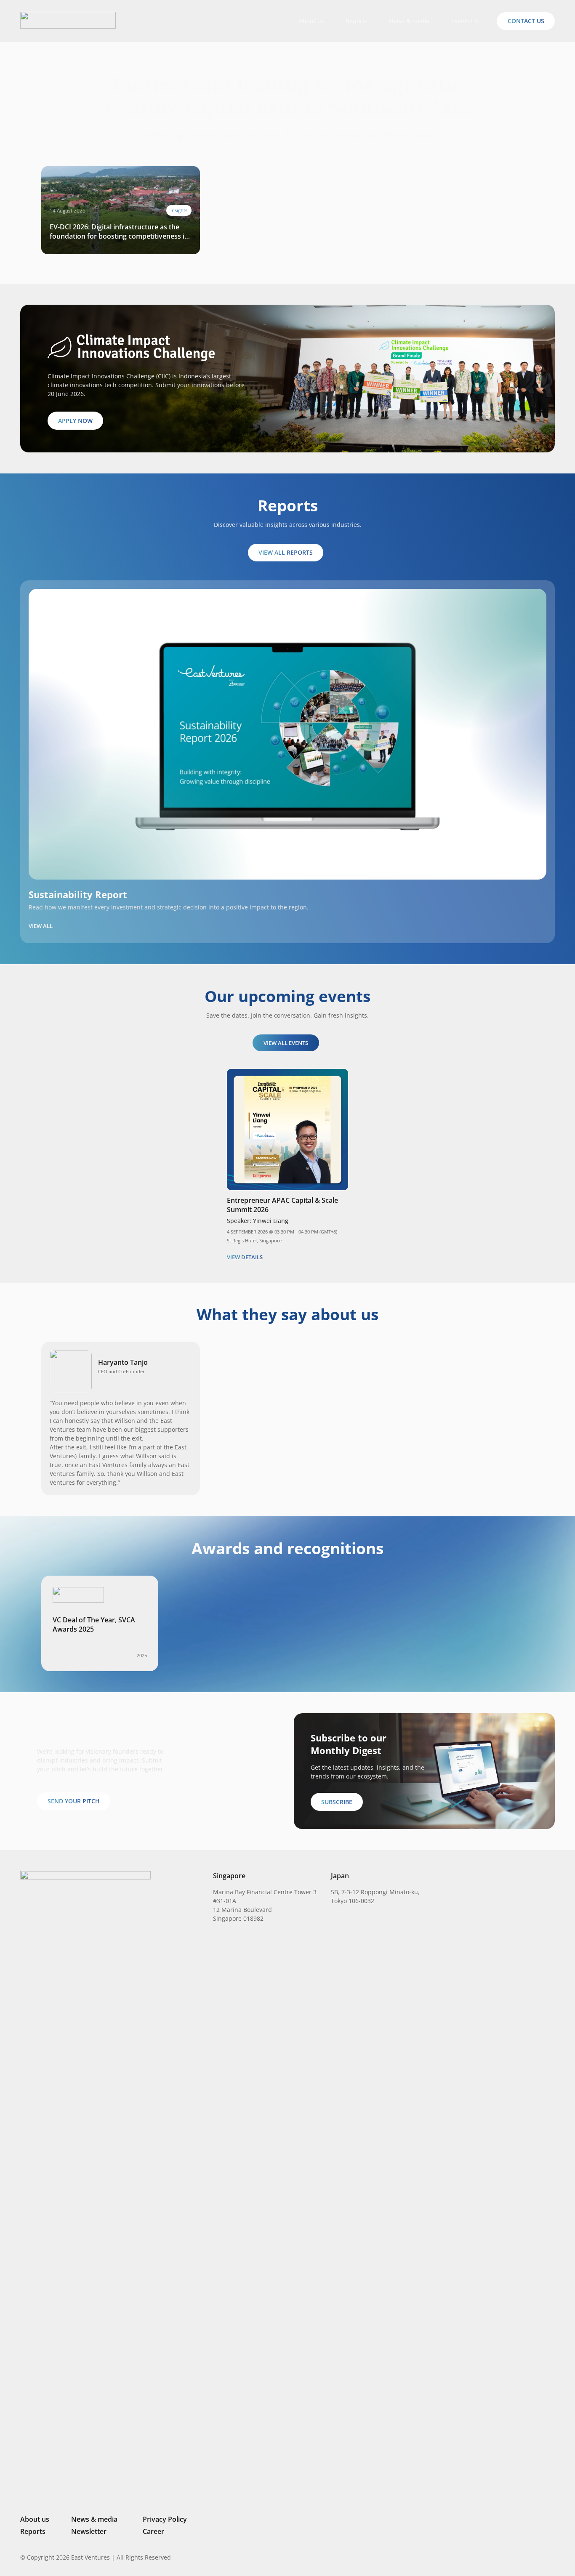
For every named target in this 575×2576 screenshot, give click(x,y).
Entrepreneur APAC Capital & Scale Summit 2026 (282, 1205)
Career (153, 2531)
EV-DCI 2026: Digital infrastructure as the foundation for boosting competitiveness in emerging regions (119, 231)
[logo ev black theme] (68, 20)
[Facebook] (538, 2557)
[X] (523, 2558)
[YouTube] (551, 2557)
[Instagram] (508, 2557)
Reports (33, 2531)
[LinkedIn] (495, 2557)
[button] (479, 21)
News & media (94, 2519)
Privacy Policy (165, 2519)
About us (35, 2519)
